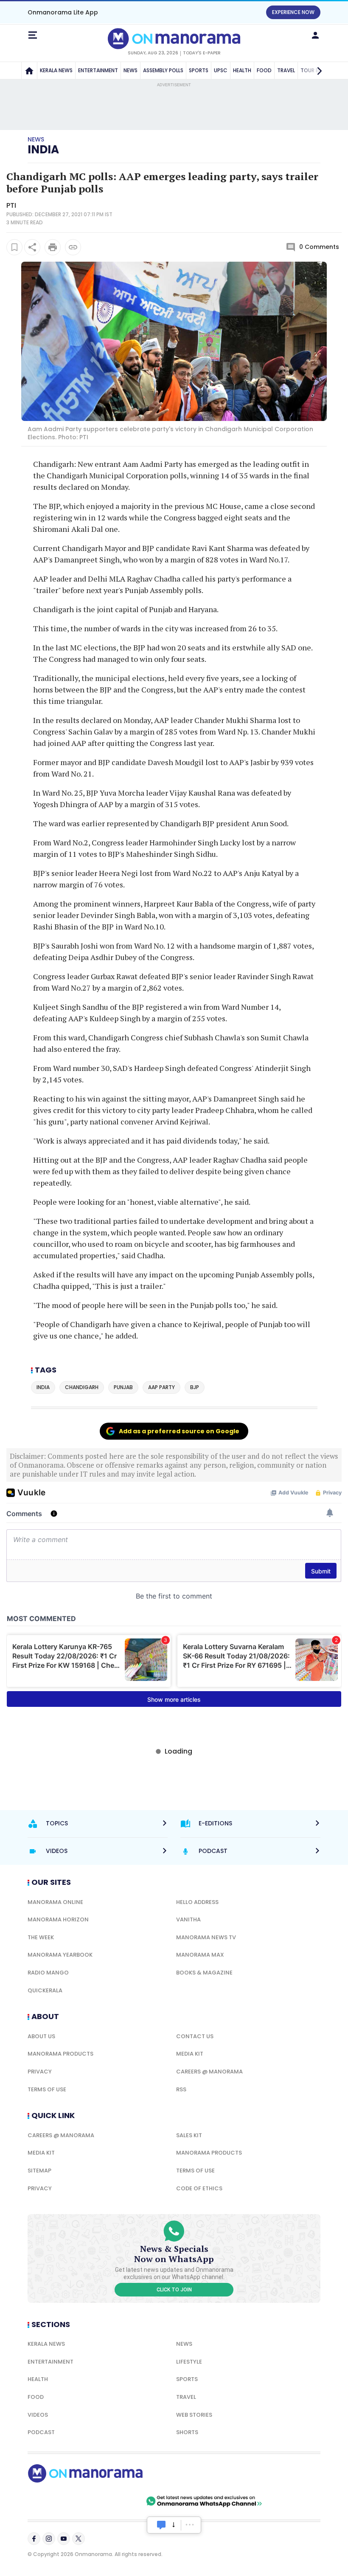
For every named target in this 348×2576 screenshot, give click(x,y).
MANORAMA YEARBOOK (60, 1955)
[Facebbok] (34, 2539)
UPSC (221, 70)
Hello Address (197, 1902)
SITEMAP (39, 2171)
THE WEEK (41, 1937)
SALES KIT (189, 2135)
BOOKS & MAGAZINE (204, 1973)
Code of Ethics (199, 2188)
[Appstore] (115, 2501)
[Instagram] (49, 2539)
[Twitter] (79, 2539)
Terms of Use (47, 2089)
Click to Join (174, 2290)
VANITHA (188, 1919)
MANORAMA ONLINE (55, 1902)
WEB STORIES (194, 2415)
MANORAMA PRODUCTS (60, 2054)
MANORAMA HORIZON (58, 1919)
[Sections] (33, 35)
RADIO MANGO (48, 1973)
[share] (32, 247)
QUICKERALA (45, 1990)
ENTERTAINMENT (98, 70)
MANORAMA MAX (200, 1955)
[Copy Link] (73, 247)
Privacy (40, 2072)
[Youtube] (64, 2539)
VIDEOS (38, 2415)
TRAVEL (286, 70)
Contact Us (195, 2036)
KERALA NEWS (56, 70)
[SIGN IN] (315, 35)
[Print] (53, 247)
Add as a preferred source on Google (179, 1431)
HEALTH (242, 70)
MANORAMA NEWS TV (206, 1937)
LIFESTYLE (189, 2362)
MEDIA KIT (190, 2054)
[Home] (29, 71)
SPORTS (199, 70)
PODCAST (41, 2432)
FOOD (264, 70)
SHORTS (187, 2432)
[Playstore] (55, 2501)
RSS (181, 2089)
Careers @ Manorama (209, 2072)
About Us (41, 2036)
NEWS (130, 70)
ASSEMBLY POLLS (163, 70)
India (43, 150)
